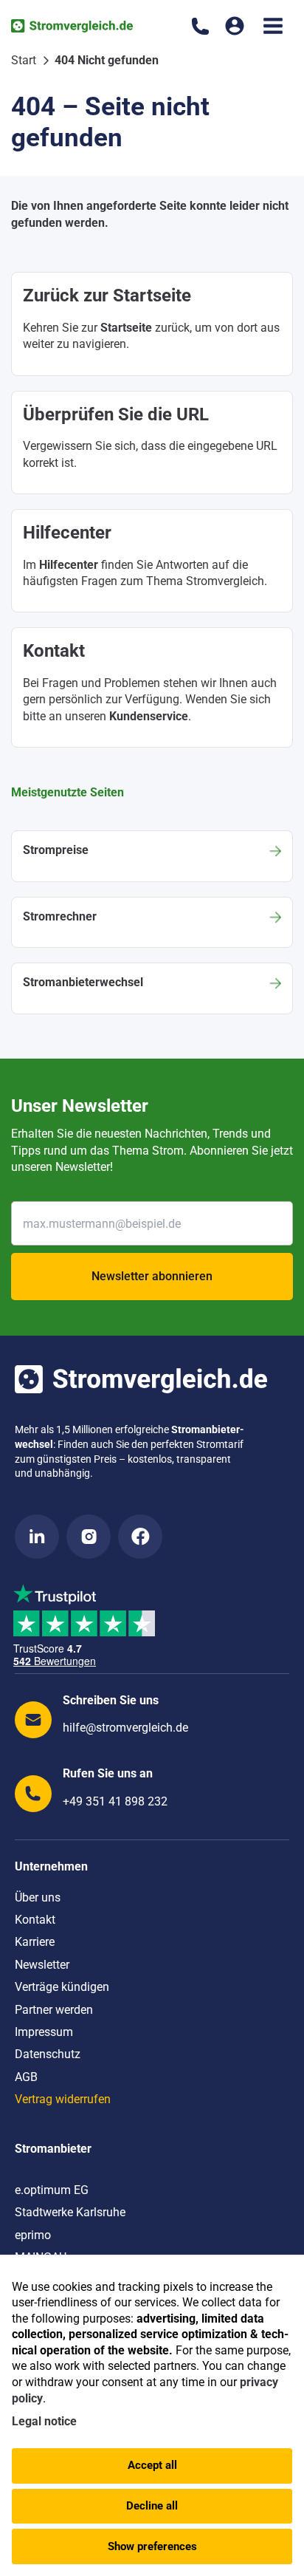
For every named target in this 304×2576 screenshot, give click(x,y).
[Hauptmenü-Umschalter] (273, 26)
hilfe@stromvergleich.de (125, 1728)
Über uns (38, 1897)
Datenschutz (48, 2054)
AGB (26, 2077)
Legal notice (44, 2421)
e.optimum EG (52, 2190)
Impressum (44, 2032)
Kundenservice (149, 716)
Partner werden (54, 2010)
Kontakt (35, 1920)
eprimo (33, 2235)
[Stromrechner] (152, 922)
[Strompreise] (152, 856)
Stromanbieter (53, 2149)
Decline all (152, 2506)
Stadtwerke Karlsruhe (70, 2212)
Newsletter (42, 1965)
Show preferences (152, 2546)
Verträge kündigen (62, 1987)
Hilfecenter (69, 565)
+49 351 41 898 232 (115, 1801)
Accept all (152, 2465)
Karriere (35, 1942)
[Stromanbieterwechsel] (152, 988)
